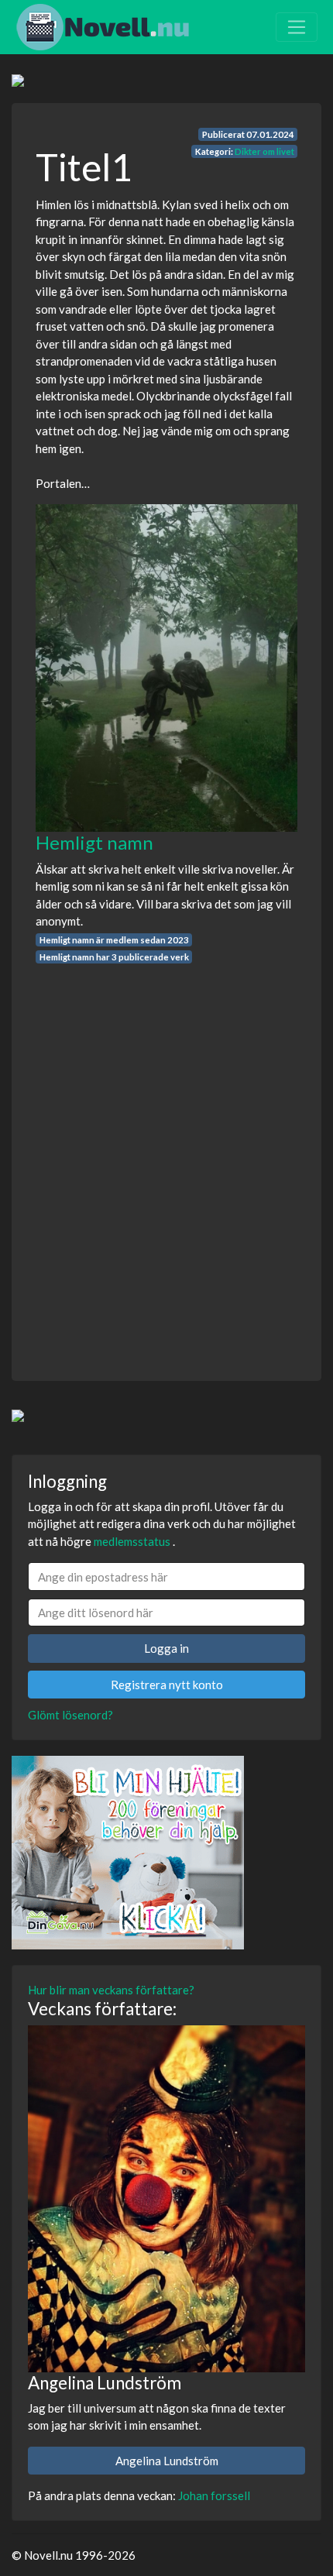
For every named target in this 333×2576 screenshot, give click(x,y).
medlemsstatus (132, 1541)
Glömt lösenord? (70, 1715)
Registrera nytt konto (167, 1685)
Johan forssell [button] (214, 2495)
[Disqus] (166, 1159)
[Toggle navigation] (297, 27)
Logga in (166, 1648)
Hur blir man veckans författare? (111, 1990)
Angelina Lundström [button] (167, 2461)
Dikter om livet (264, 151)
